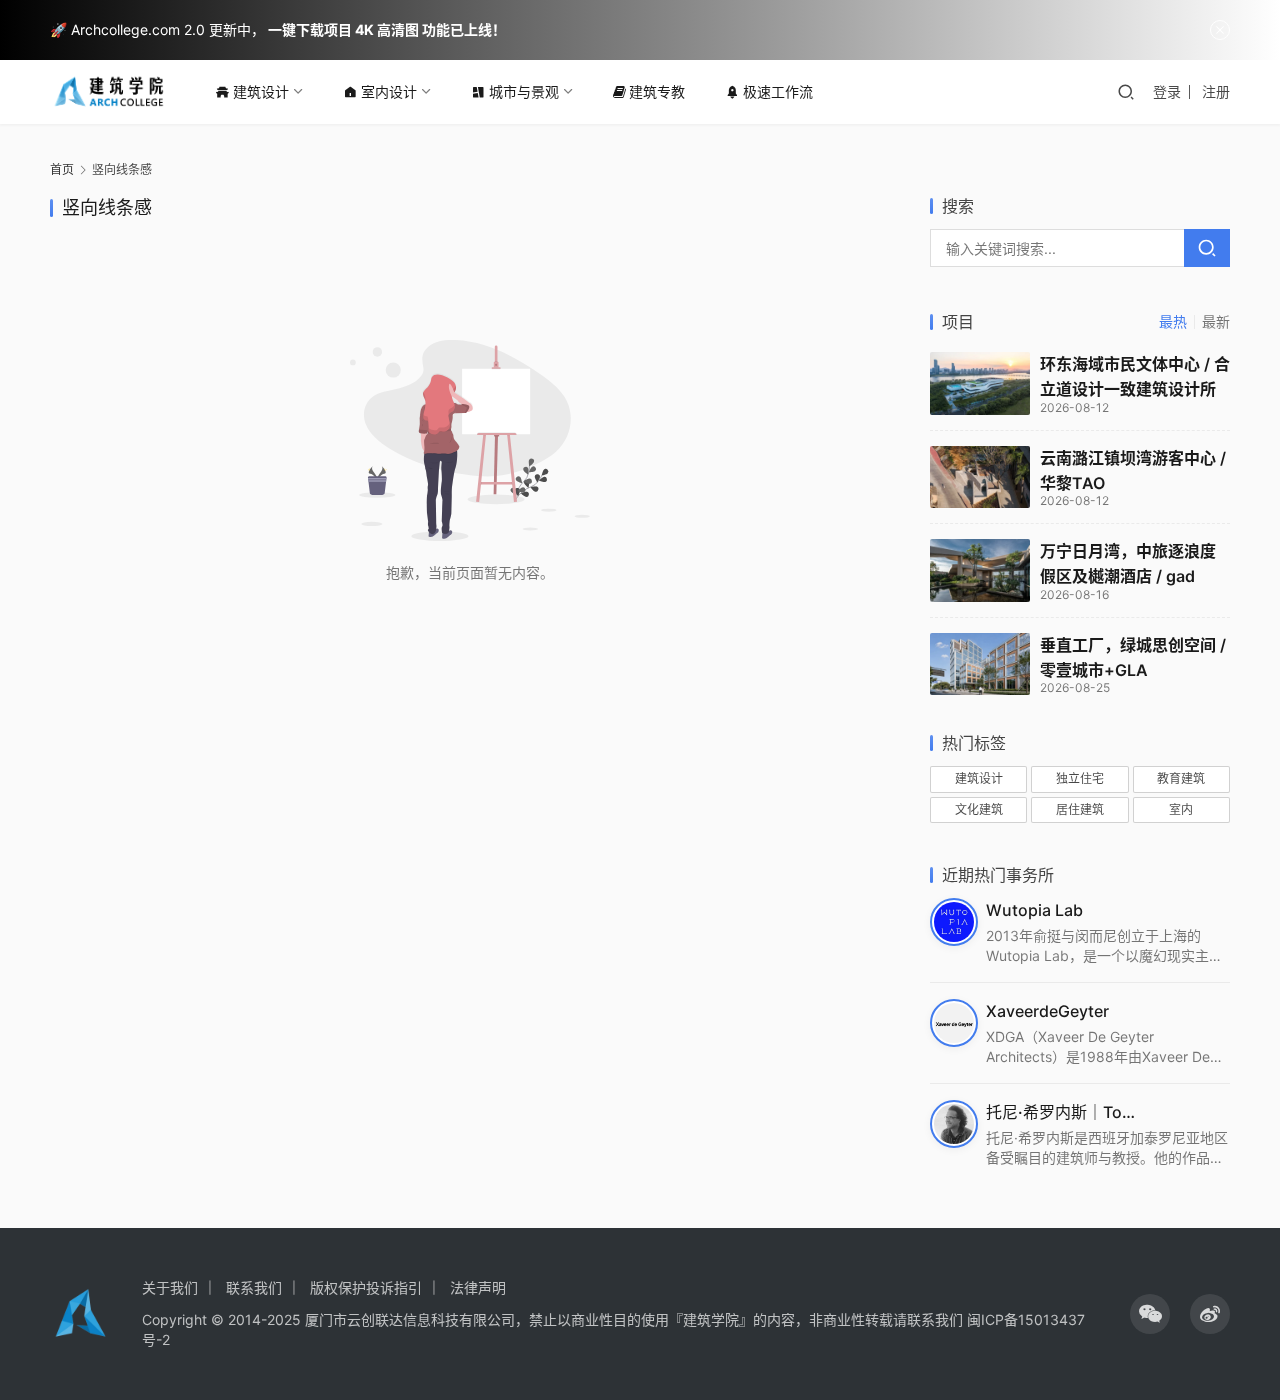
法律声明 (478, 1287)
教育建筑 (1181, 778)
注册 (1216, 91)
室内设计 (389, 91)
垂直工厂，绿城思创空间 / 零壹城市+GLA (1133, 657)
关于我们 (170, 1287)
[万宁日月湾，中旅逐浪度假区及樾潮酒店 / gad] (980, 570)
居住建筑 (1080, 809)
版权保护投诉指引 (366, 1287)
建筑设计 (261, 91)
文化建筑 (979, 809)
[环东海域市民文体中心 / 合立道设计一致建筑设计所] (980, 383)
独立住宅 (1080, 778)
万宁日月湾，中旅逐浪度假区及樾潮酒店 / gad (1128, 563)
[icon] (1150, 1314)
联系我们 (254, 1287)
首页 (62, 169)
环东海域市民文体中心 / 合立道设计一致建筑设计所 (1135, 376)
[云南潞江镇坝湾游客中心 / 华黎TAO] (980, 477)
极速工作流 (778, 91)
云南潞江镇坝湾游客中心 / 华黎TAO (1133, 470)
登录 (1167, 91)
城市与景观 (524, 91)
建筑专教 (657, 91)
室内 (1181, 809)
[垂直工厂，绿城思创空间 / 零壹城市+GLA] (980, 664)
